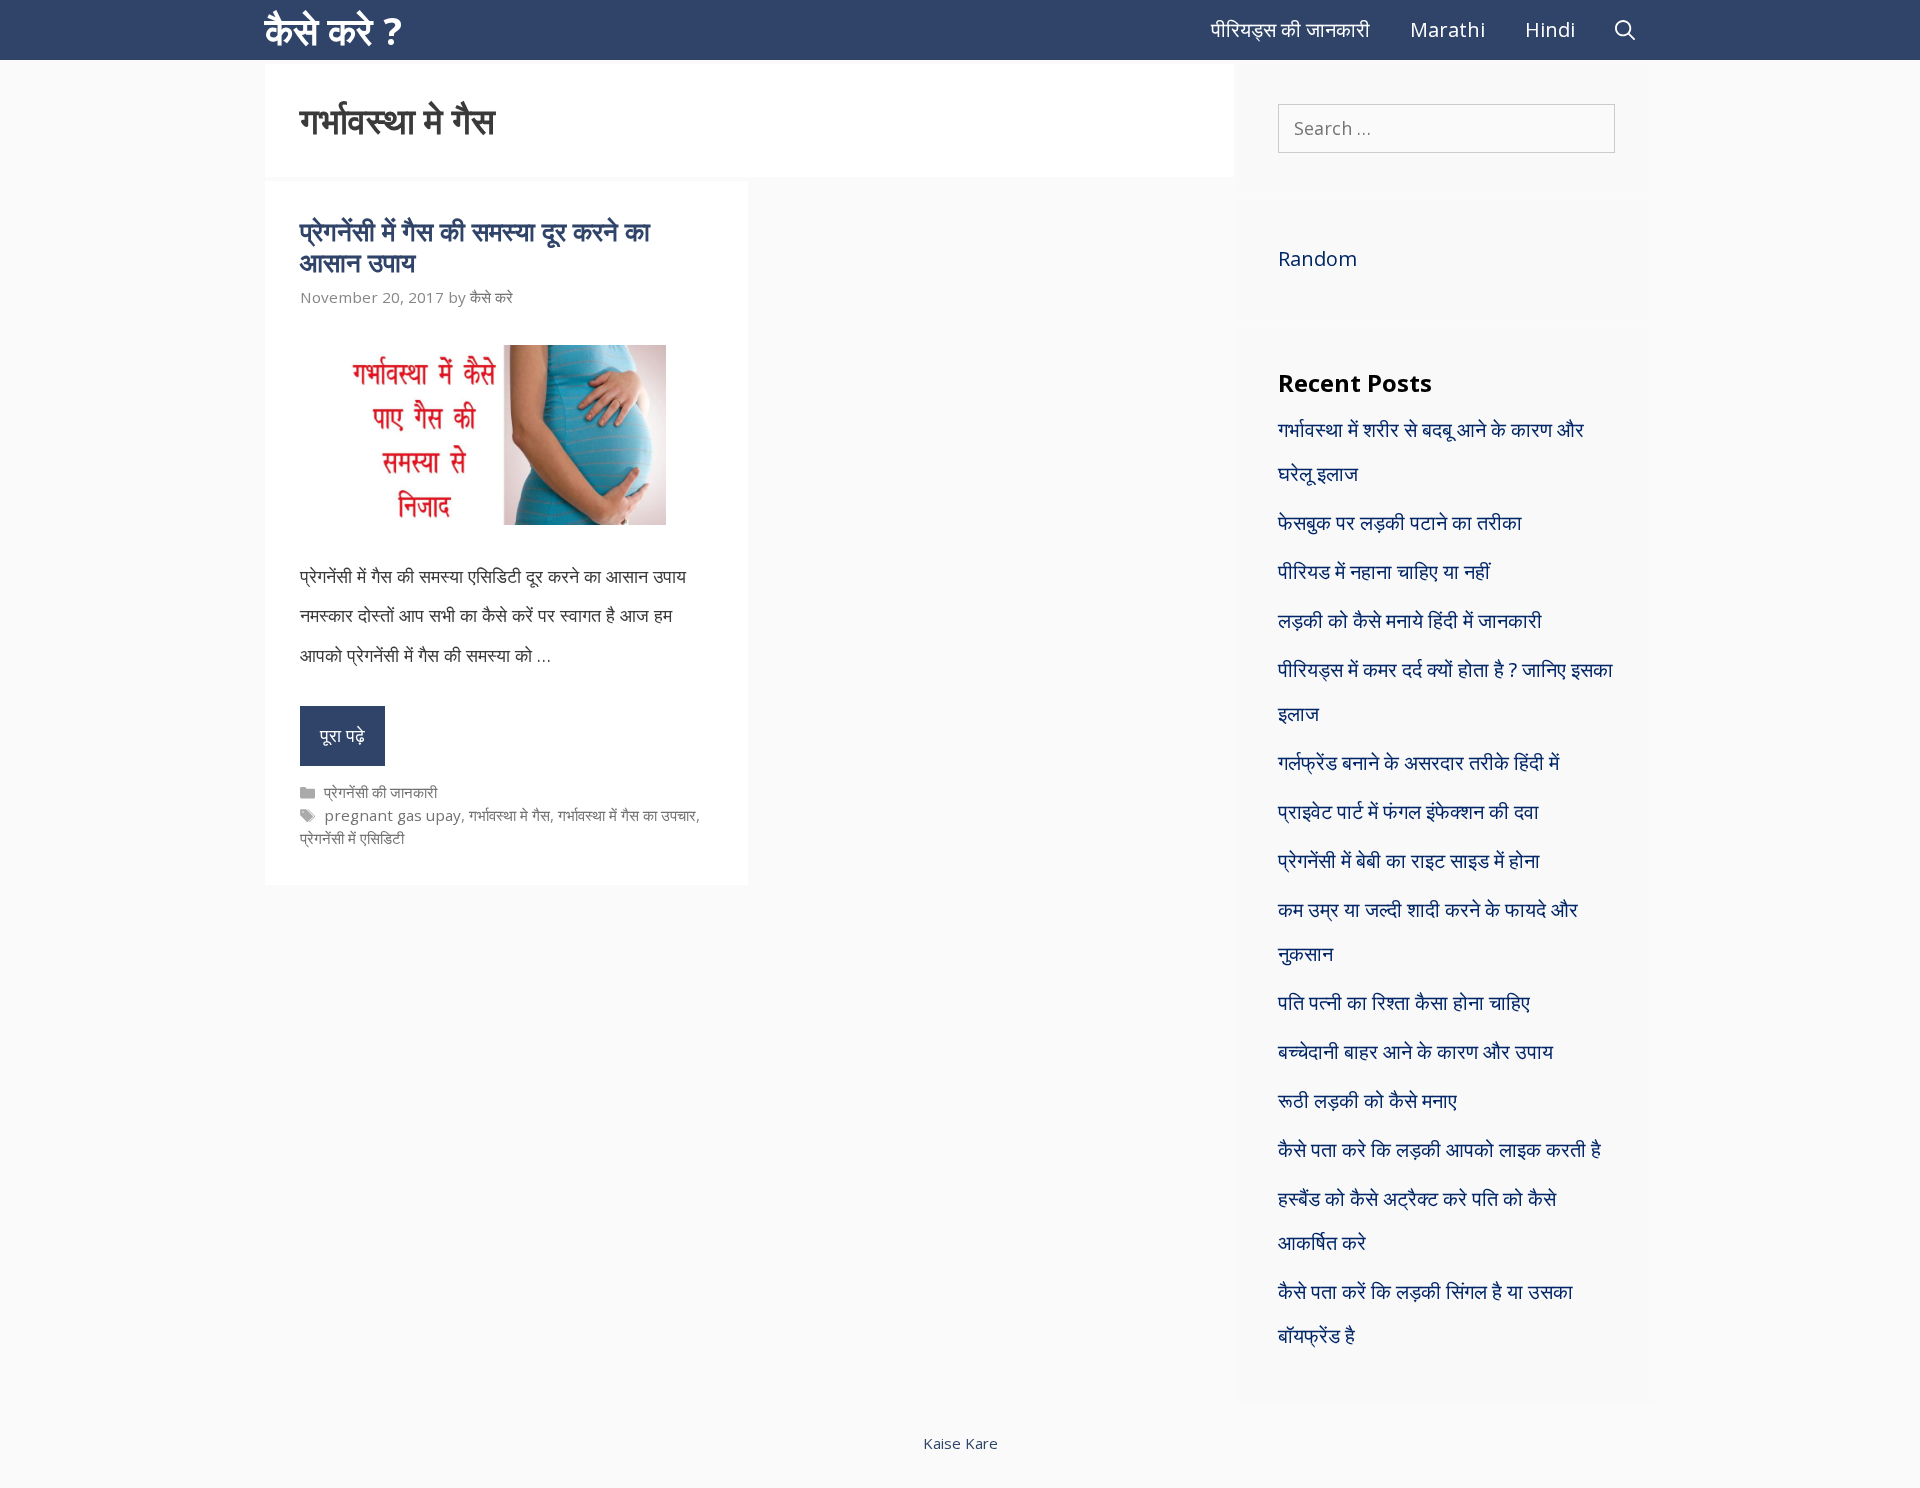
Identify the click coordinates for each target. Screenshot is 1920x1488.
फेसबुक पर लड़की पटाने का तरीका (1400, 522)
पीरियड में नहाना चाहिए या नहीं (1384, 571)
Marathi (1447, 29)
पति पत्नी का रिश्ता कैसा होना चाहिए (1404, 1002)
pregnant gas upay (392, 815)
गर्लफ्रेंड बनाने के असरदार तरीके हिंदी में (1418, 762)
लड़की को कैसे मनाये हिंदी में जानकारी (1410, 620)
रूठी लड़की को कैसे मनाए (1367, 1100)
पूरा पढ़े (342, 735)
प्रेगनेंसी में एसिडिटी (352, 838)
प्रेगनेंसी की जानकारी (380, 792)
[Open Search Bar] (1625, 30)
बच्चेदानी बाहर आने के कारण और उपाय (1415, 1051)
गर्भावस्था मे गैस (509, 815)
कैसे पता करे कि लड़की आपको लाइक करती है (1439, 1149)
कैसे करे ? (333, 30)
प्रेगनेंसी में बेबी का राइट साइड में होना (1409, 860)
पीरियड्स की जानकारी (1290, 29)
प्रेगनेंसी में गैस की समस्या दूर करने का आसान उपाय (475, 246)
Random (1317, 258)
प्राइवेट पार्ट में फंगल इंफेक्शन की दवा (1408, 811)
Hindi (1550, 29)
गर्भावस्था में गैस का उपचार (627, 815)
